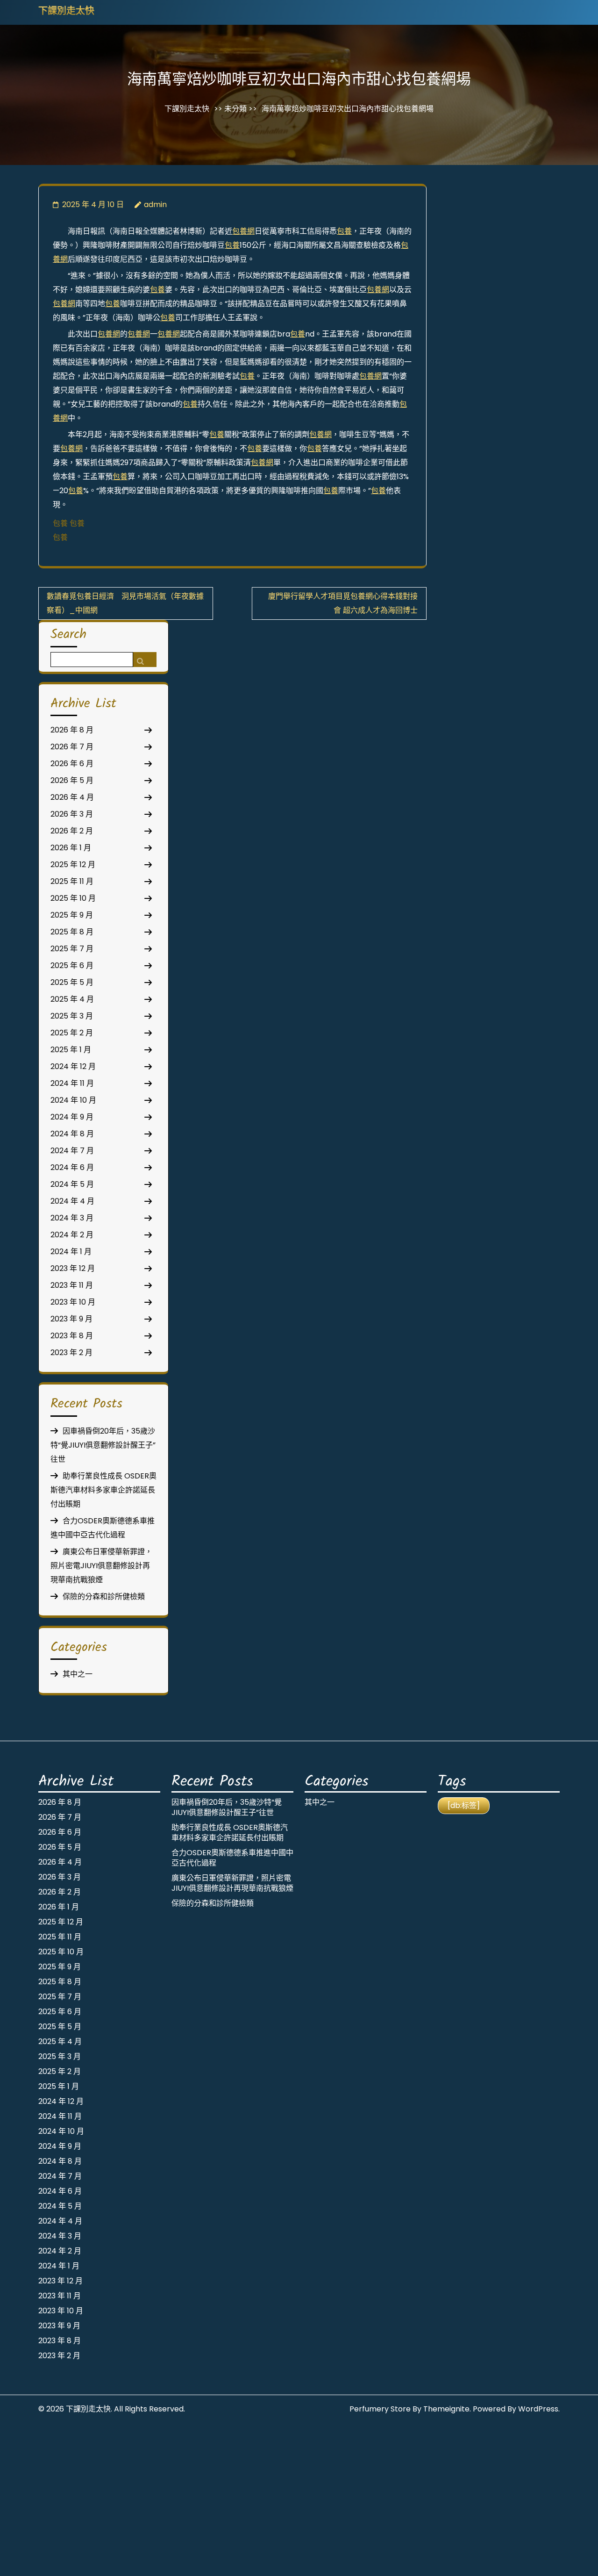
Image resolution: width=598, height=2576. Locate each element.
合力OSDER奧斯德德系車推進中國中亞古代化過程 (232, 1858)
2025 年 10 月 (73, 898)
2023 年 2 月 (71, 1353)
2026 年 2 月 (72, 831)
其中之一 (78, 1674)
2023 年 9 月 (71, 1319)
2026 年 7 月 (72, 747)
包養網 (243, 231)
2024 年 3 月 (72, 1218)
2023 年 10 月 (73, 1302)
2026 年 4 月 (72, 797)
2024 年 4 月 (72, 1201)
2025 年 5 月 (72, 982)
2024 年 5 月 (72, 1184)
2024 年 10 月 (73, 1100)
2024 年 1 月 (71, 1252)
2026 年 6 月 (72, 764)
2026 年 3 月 (72, 814)
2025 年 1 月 (71, 1050)
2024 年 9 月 (72, 1117)
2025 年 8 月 (72, 932)
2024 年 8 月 (72, 1134)
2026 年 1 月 (71, 848)
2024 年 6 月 (72, 1167)
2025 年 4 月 (72, 999)
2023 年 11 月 (72, 1285)
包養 (344, 231)
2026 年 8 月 (72, 730)
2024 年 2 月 (72, 1235)
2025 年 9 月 (72, 915)
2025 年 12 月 (73, 865)
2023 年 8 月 (72, 1336)
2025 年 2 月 (72, 1033)
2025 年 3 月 (72, 1016)
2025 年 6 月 (72, 965)
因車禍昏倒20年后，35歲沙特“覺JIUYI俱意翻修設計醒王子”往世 (103, 1445)
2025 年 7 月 (72, 949)
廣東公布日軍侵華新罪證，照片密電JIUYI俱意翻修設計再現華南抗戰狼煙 (101, 1566)
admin (155, 205)
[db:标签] (464, 1805)
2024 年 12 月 (73, 1066)
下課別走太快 (66, 12)
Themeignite (446, 2409)
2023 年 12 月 (73, 1268)
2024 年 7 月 (72, 1151)
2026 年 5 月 (72, 780)
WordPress (538, 2409)
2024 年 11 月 (72, 1083)
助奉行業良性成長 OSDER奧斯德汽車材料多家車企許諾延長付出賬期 (103, 1490)
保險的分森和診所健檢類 (104, 1597)
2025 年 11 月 (72, 881)
